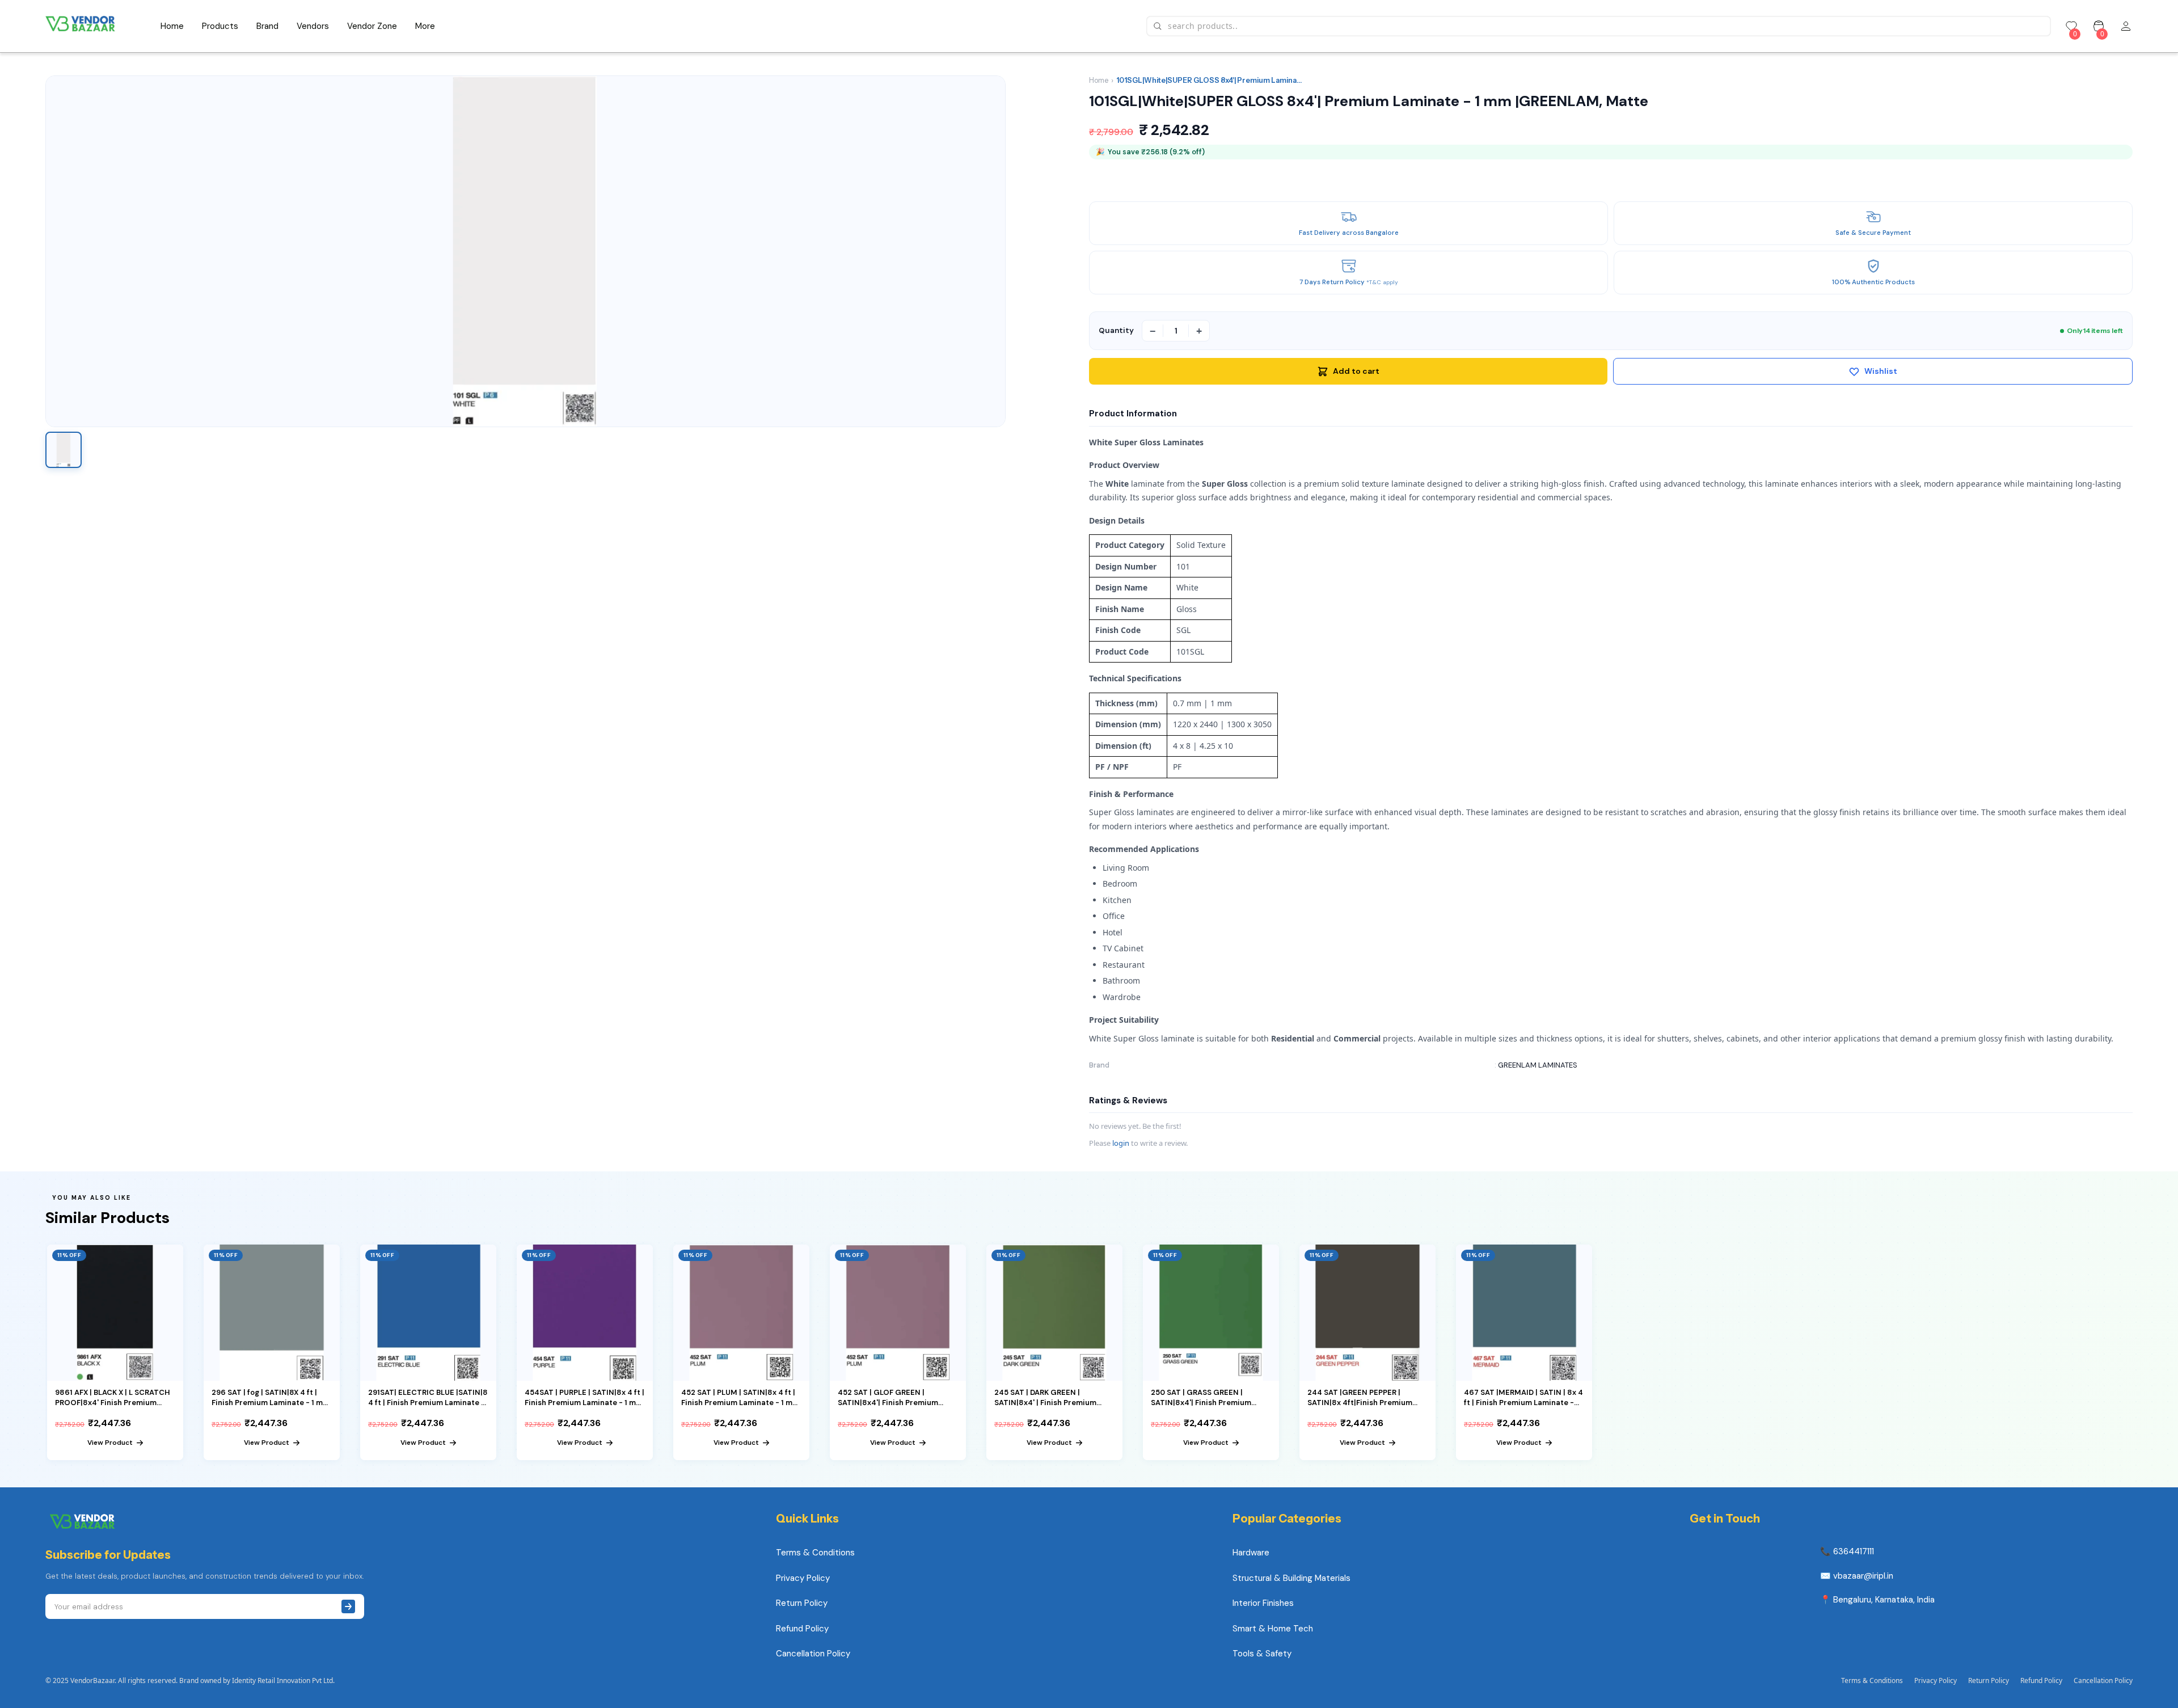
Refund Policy (802, 1629)
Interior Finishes (1263, 1603)
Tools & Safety (1262, 1654)
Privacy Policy (803, 1578)
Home (1099, 80)
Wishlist (1881, 371)
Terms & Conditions (815, 1553)
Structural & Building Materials (1291, 1578)
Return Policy (802, 1603)
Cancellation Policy (813, 1654)
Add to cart (1356, 371)
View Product (110, 1443)
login (1121, 1143)
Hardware (1251, 1553)
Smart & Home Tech (1273, 1629)
